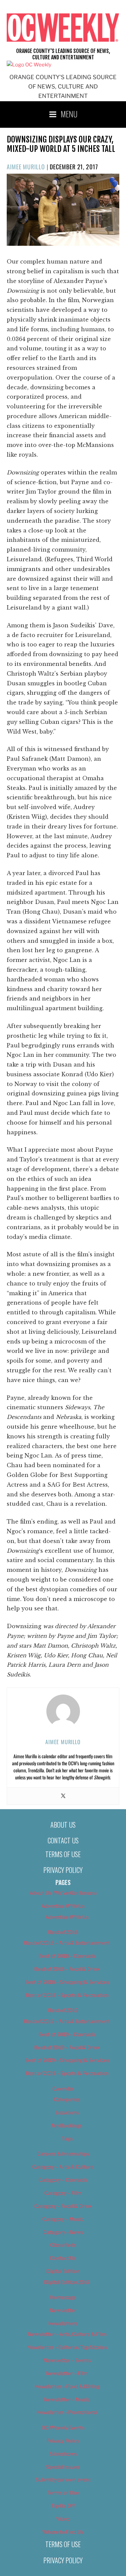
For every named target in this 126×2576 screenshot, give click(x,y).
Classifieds (63, 2245)
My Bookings (67, 2126)
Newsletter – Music (67, 2400)
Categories (67, 2100)
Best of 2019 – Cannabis (67, 2035)
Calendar (63, 2089)
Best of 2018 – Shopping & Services (67, 1982)
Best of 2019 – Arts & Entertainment (67, 2021)
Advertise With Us (63, 1906)
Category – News (63, 2232)
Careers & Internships (63, 2154)
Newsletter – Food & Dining (67, 2387)
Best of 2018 (63, 1932)
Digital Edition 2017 (67, 2282)
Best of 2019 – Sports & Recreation (67, 2073)
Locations (67, 2113)
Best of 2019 (63, 2010)
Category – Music (63, 2219)
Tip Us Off (63, 2506)
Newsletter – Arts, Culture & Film (67, 2334)
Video (63, 2519)
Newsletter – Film (67, 2373)
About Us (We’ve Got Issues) (63, 1893)
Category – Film (63, 2193)
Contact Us (63, 1840)
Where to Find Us (63, 2532)
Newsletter (63, 2310)
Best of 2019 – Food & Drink (67, 2048)
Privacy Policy (63, 1870)
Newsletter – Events (67, 2360)
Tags (67, 2139)
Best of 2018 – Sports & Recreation (67, 1995)
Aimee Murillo (26, 167)
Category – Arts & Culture (63, 2167)
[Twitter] (63, 1796)
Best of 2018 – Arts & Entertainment (67, 1943)
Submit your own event (63, 2480)
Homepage (63, 2297)
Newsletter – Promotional (67, 2412)
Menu (69, 114)
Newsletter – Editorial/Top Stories (67, 2347)
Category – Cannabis (63, 2180)
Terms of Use (63, 1854)
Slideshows (63, 2454)
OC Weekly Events (63, 2428)
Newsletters (63, 2324)
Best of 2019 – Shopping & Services (67, 2060)
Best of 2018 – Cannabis (67, 1956)
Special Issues (63, 2467)
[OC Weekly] (29, 65)
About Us (63, 1825)
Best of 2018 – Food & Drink (67, 1969)
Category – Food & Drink (63, 2206)
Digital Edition (63, 2271)
